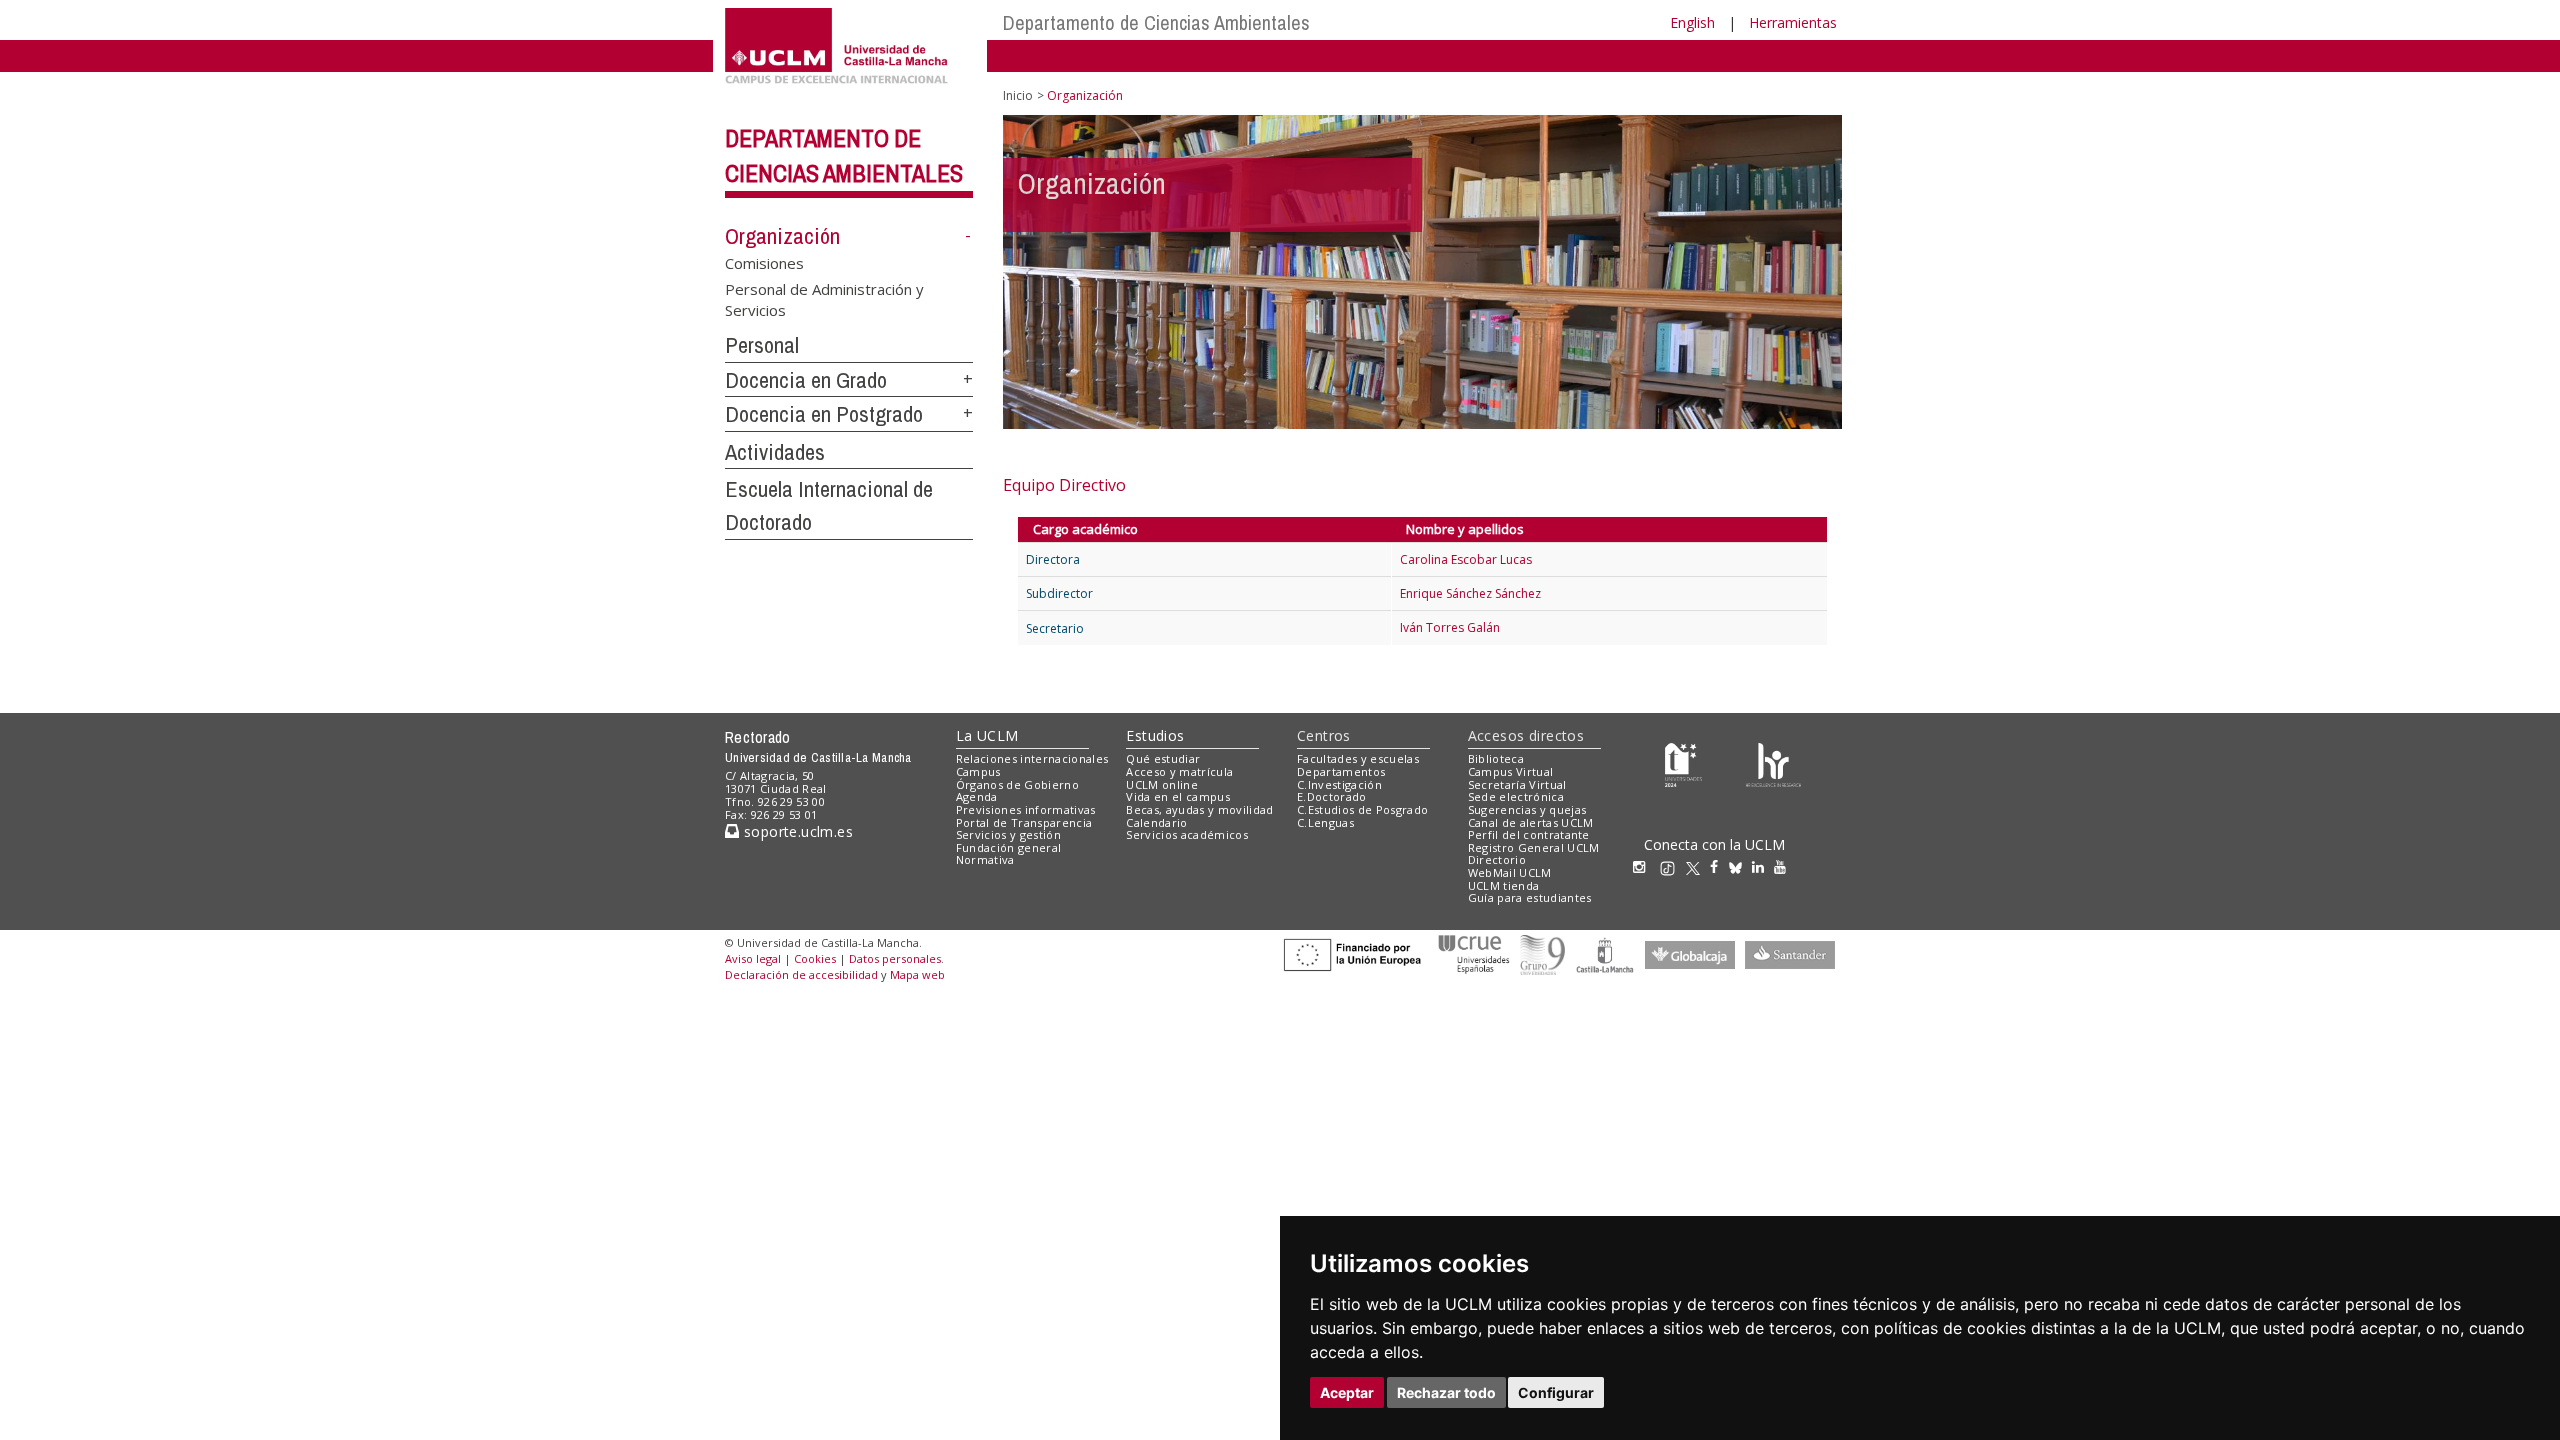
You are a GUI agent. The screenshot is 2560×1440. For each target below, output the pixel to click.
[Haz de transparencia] (1683, 763)
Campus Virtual (1511, 771)
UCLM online (1162, 784)
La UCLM (987, 735)
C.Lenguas (1325, 822)
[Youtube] (1785, 866)
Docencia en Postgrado (824, 414)
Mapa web (917, 974)
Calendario (1156, 822)
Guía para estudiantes (1530, 897)
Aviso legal (753, 958)
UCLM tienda (1504, 885)
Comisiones (764, 263)
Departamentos (1341, 771)
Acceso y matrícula (1179, 771)
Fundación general (1009, 847)
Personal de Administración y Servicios (824, 298)
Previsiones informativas (1026, 809)
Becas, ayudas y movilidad (1199, 809)
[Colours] (1773, 763)
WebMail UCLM (1510, 872)
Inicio (1018, 95)
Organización (782, 236)
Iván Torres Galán (1450, 627)
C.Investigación (1339, 784)
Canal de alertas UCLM (1531, 822)
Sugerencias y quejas (1527, 809)
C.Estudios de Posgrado (1362, 809)
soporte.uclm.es (796, 831)
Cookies (815, 958)
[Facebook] (1719, 866)
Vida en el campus (1178, 796)
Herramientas (1793, 22)
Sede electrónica (1516, 796)
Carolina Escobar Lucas (1466, 559)
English (1692, 22)
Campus (978, 771)
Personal (762, 345)
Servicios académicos (1187, 834)
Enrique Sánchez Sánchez (1470, 593)
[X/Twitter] (1698, 866)
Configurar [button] (1556, 1392)
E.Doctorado (1332, 796)
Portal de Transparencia (1024, 822)
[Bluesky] (1740, 866)
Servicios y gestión (1008, 834)
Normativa (985, 859)
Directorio (1497, 859)
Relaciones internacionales (1032, 758)
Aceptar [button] (1347, 1392)
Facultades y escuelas (1358, 758)
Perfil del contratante (1529, 834)
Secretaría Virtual (1517, 784)
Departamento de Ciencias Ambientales (1156, 22)
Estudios (1155, 735)
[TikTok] (1672, 866)
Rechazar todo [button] (1446, 1392)
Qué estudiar (1163, 758)
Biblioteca (1496, 758)
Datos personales (895, 958)
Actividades (775, 452)
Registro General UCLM (1534, 847)
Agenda (977, 796)
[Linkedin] (1758, 866)
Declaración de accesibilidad (801, 974)
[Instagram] (1644, 866)
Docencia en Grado (806, 380)
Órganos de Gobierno (1017, 784)
